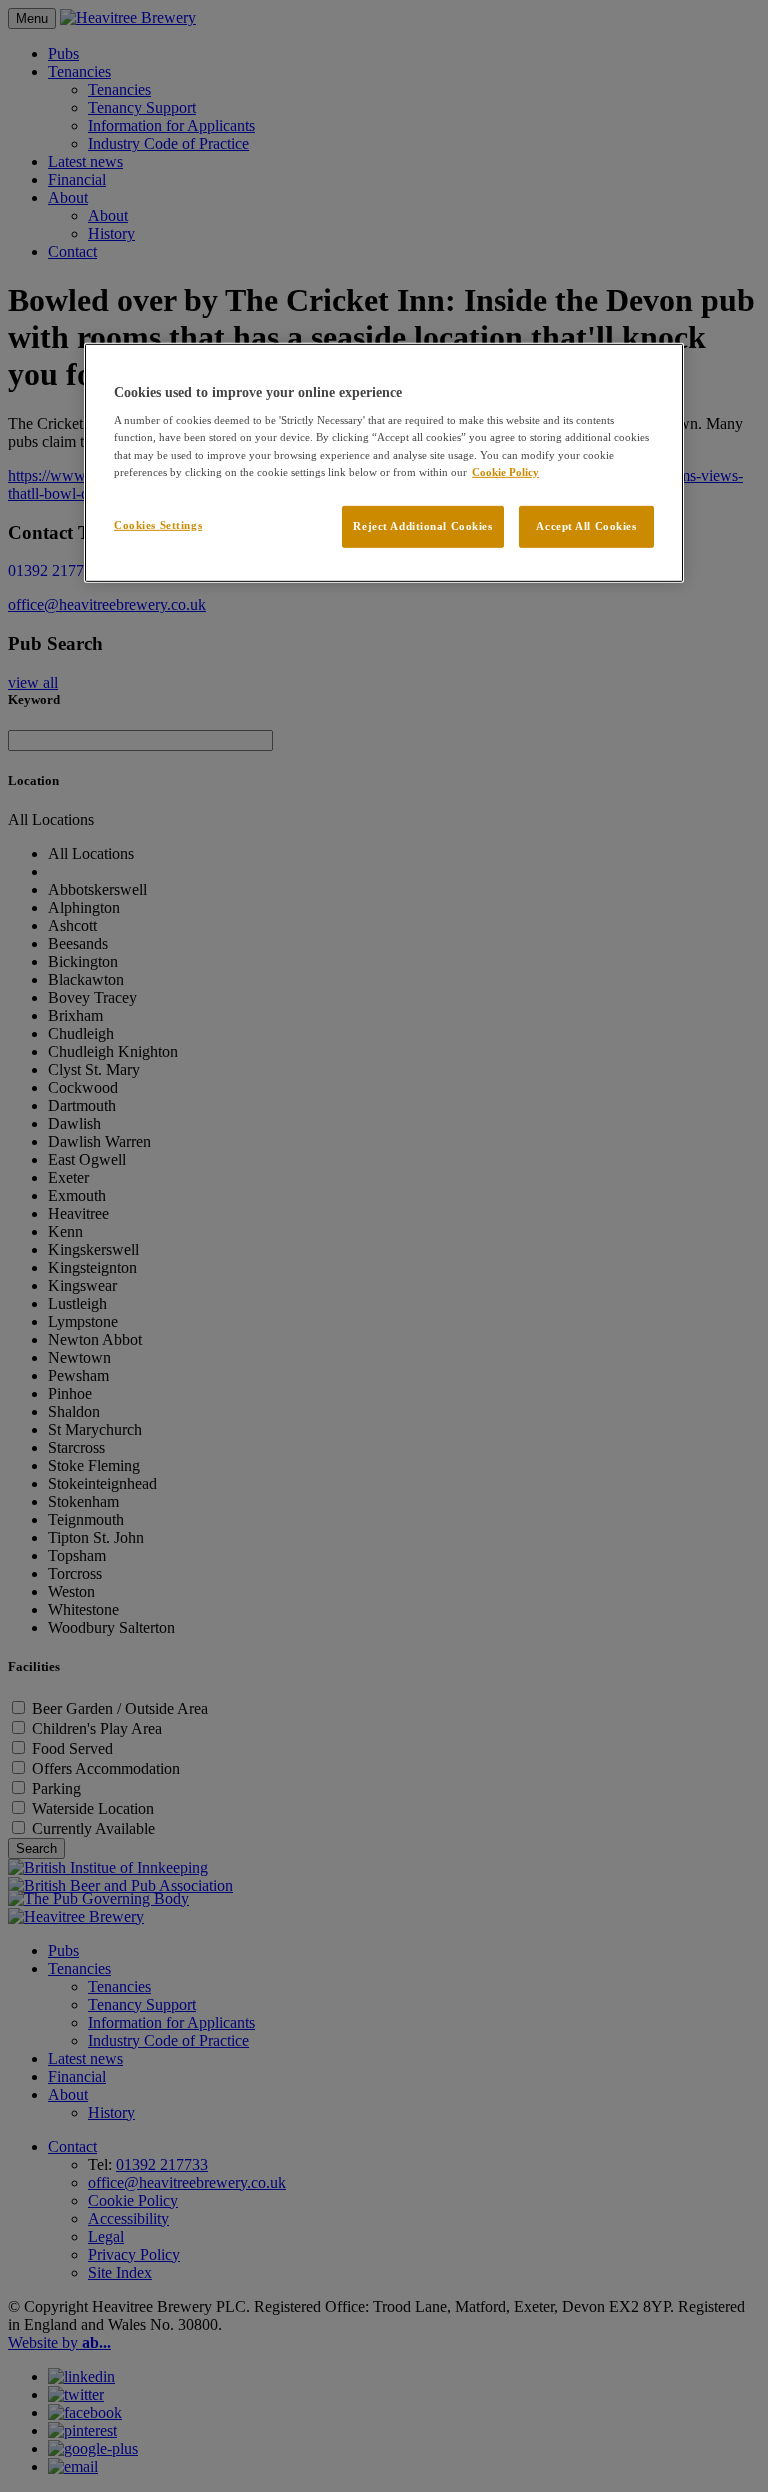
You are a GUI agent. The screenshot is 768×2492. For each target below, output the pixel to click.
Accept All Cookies (586, 525)
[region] (384, 463)
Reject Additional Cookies (422, 525)
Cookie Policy (505, 471)
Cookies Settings (158, 524)
